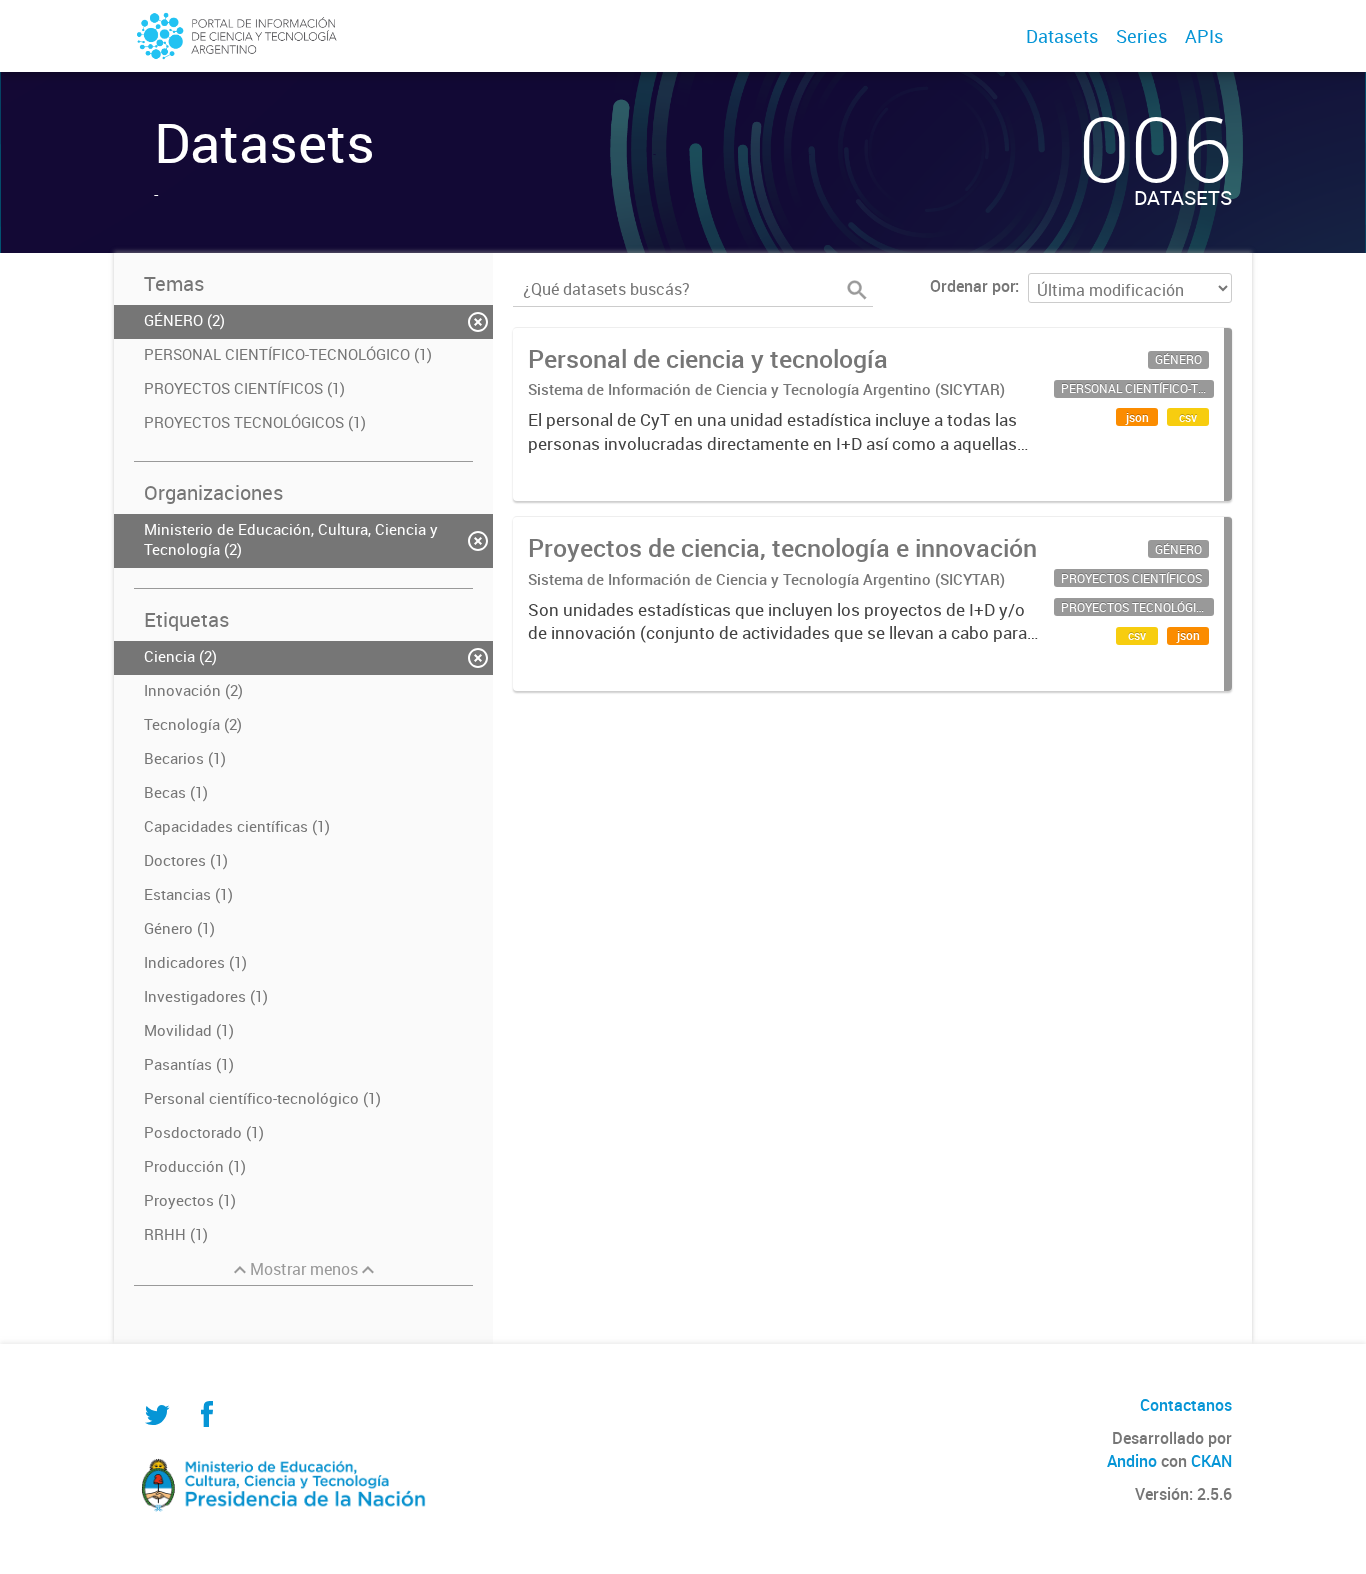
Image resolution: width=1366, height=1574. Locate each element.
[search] (857, 290)
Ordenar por (972, 286)
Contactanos (1186, 1405)
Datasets (1062, 36)
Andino (1132, 1461)
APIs (1204, 36)
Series (1141, 36)
